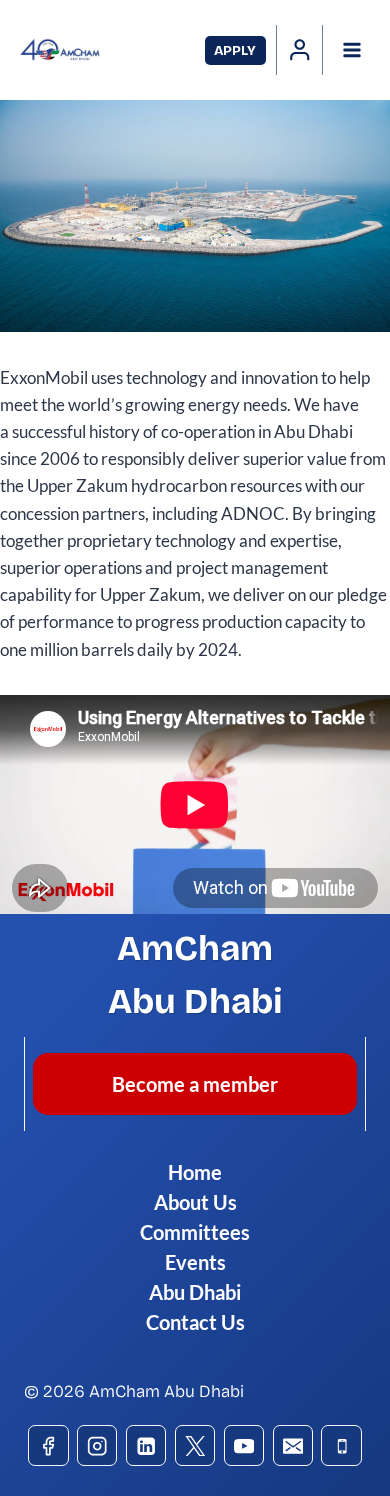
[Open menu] (351, 49)
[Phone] (341, 1445)
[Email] (293, 1445)
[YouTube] (244, 1445)
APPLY (235, 50)
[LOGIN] (300, 50)
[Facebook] (48, 1445)
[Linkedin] (146, 1445)
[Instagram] (97, 1445)
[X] (195, 1445)
